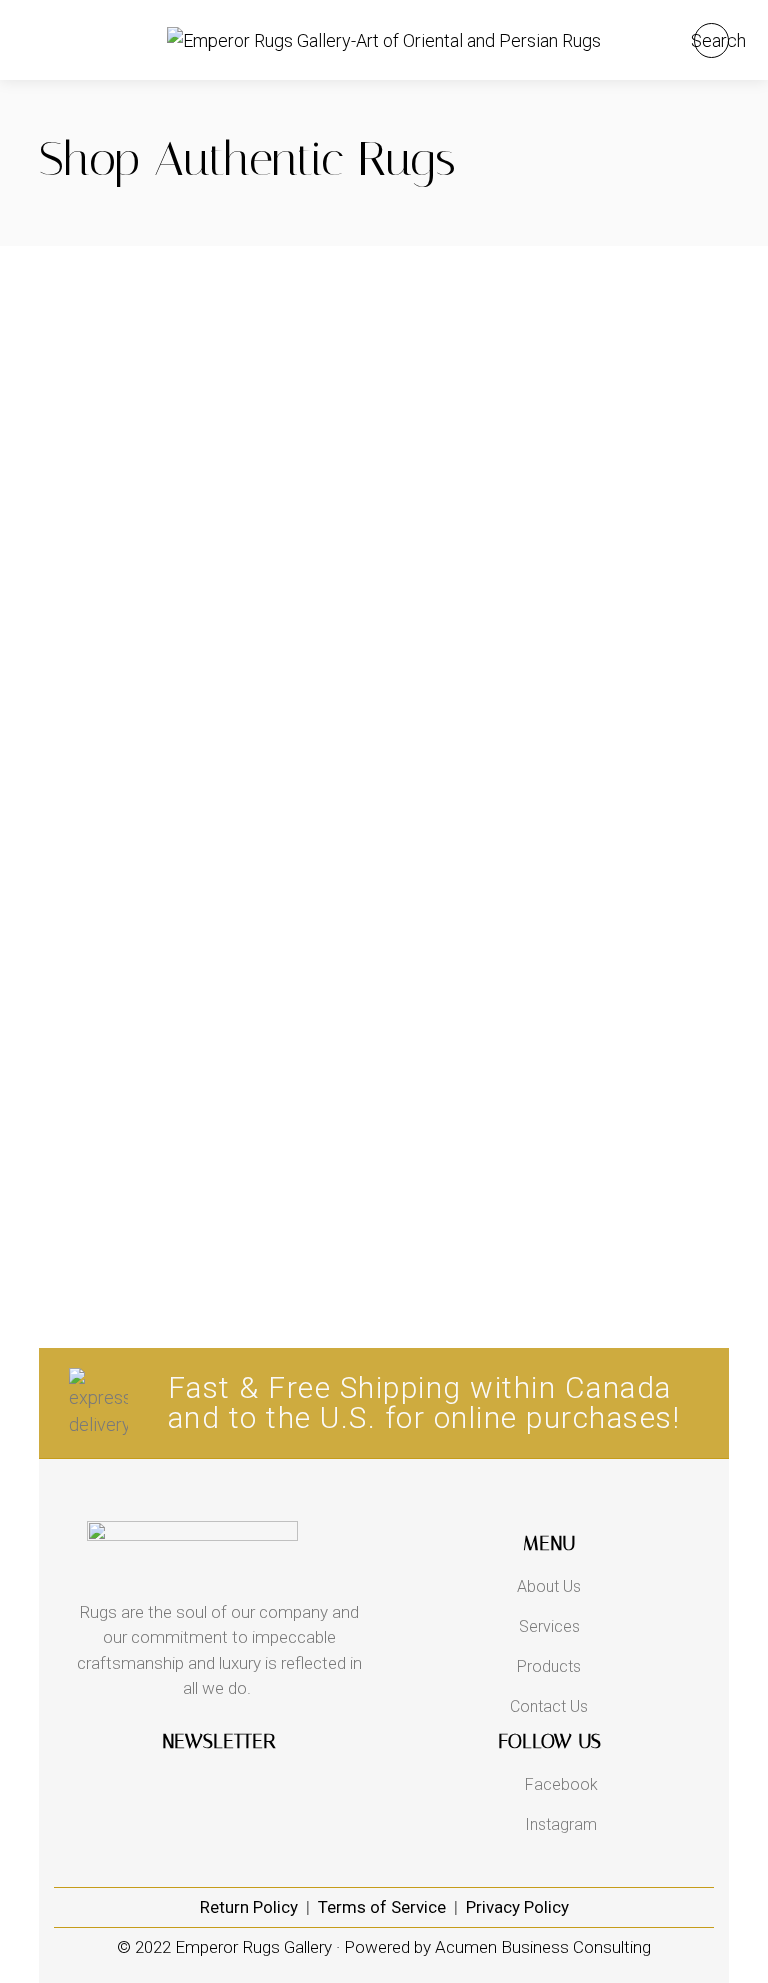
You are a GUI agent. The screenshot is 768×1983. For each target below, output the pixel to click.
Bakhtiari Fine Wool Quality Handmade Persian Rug (564, 707)
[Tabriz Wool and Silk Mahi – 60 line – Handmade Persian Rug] (564, 433)
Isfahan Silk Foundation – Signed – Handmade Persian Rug (204, 521)
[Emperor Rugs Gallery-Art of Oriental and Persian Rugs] (384, 40)
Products (549, 1666)
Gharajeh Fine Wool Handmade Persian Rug (204, 883)
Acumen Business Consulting (543, 1947)
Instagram (561, 1824)
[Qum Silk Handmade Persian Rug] (564, 260)
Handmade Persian (204, 302)
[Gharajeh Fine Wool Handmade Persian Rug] (204, 805)
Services (549, 1626)
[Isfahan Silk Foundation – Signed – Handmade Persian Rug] (204, 433)
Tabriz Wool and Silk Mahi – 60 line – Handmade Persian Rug (564, 521)
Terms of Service (382, 1907)
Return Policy (249, 1907)
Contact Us (549, 1706)
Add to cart (337, 278)
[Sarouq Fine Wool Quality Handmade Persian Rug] (564, 805)
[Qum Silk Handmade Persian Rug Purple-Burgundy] (204, 260)
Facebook (561, 1784)
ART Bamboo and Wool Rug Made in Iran (204, 1044)
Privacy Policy (517, 1907)
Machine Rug (204, 1021)
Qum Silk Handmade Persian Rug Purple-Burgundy (204, 335)
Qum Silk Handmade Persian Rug (564, 325)
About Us (549, 1586)
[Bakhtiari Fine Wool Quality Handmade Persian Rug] (564, 619)
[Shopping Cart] (662, 40)
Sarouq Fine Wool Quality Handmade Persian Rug (564, 893)
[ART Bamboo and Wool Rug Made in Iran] (204, 978)
